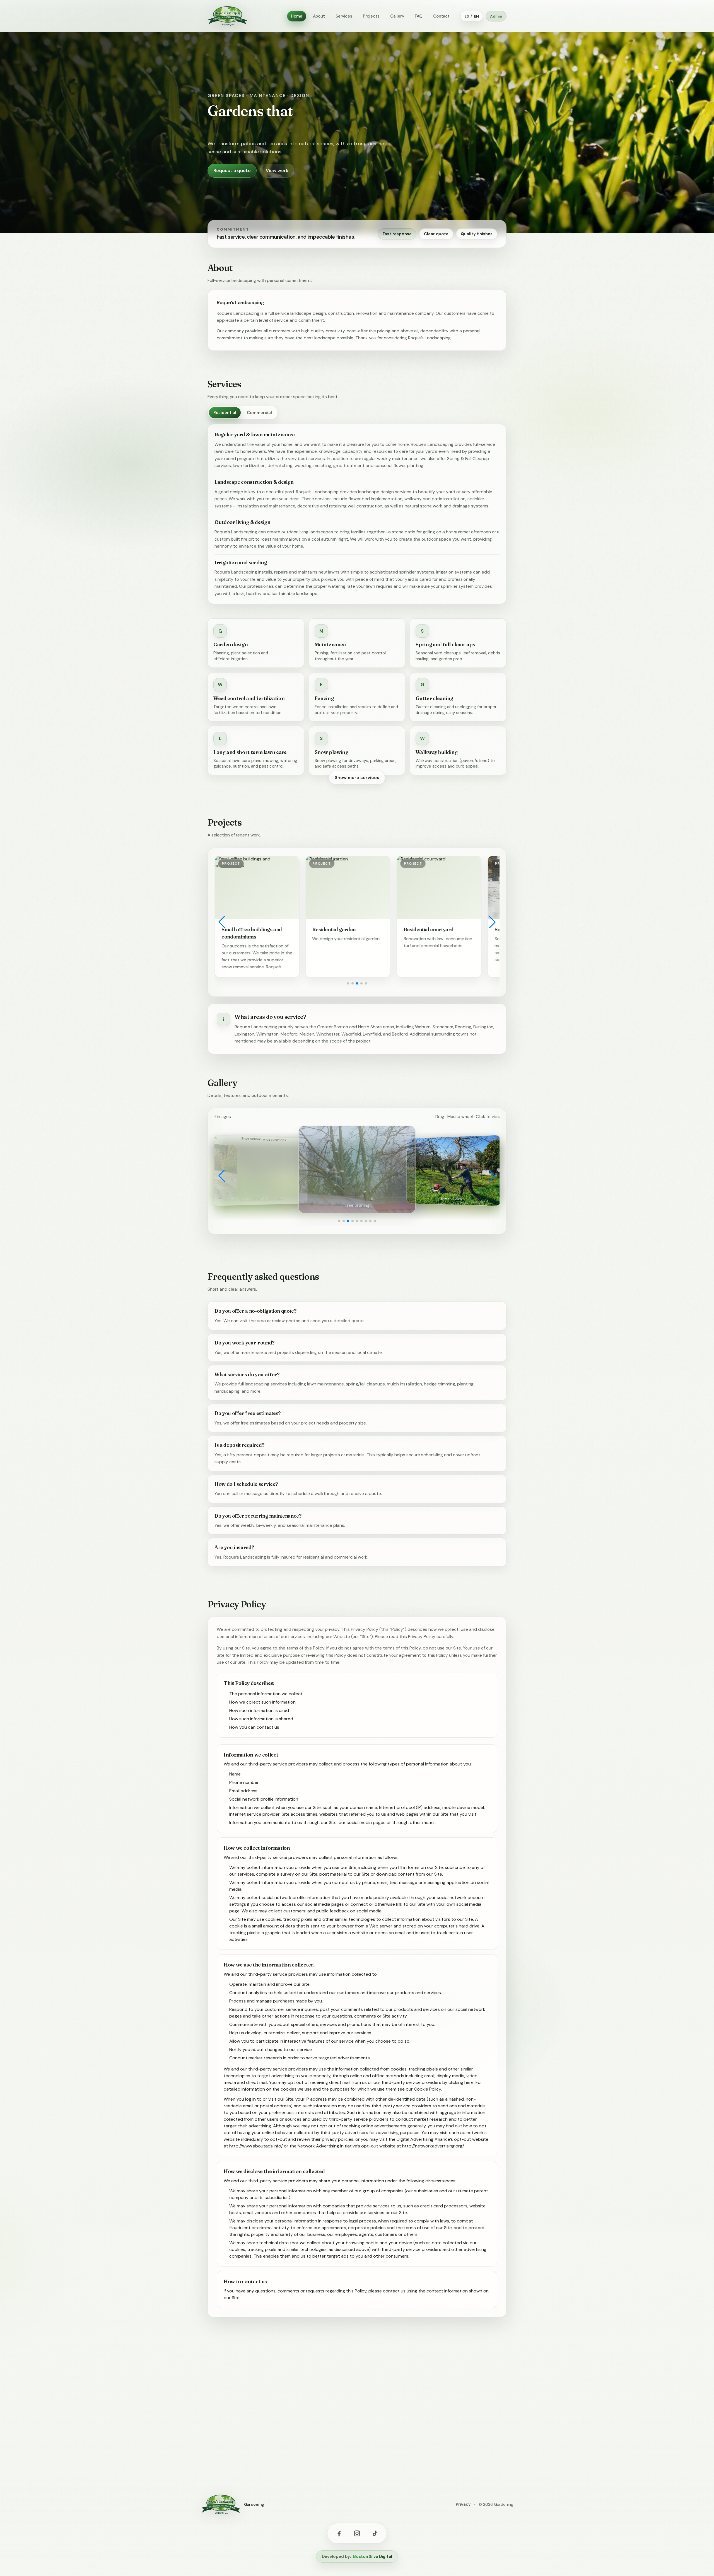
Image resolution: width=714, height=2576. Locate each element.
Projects (371, 16)
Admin (496, 16)
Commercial (259, 413)
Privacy (463, 2504)
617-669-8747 (262, 2442)
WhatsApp (432, 2404)
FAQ (419, 16)
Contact (441, 16)
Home (296, 16)
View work (277, 170)
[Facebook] (339, 2533)
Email (486, 2404)
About (319, 16)
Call (462, 2404)
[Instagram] (357, 2533)
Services (344, 16)
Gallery (397, 16)
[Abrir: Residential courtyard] (257, 888)
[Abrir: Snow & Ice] (348, 888)
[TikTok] (375, 2533)
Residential (225, 413)
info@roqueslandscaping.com (279, 2433)
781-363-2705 (262, 2452)
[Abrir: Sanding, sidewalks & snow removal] (439, 888)
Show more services (357, 777)
